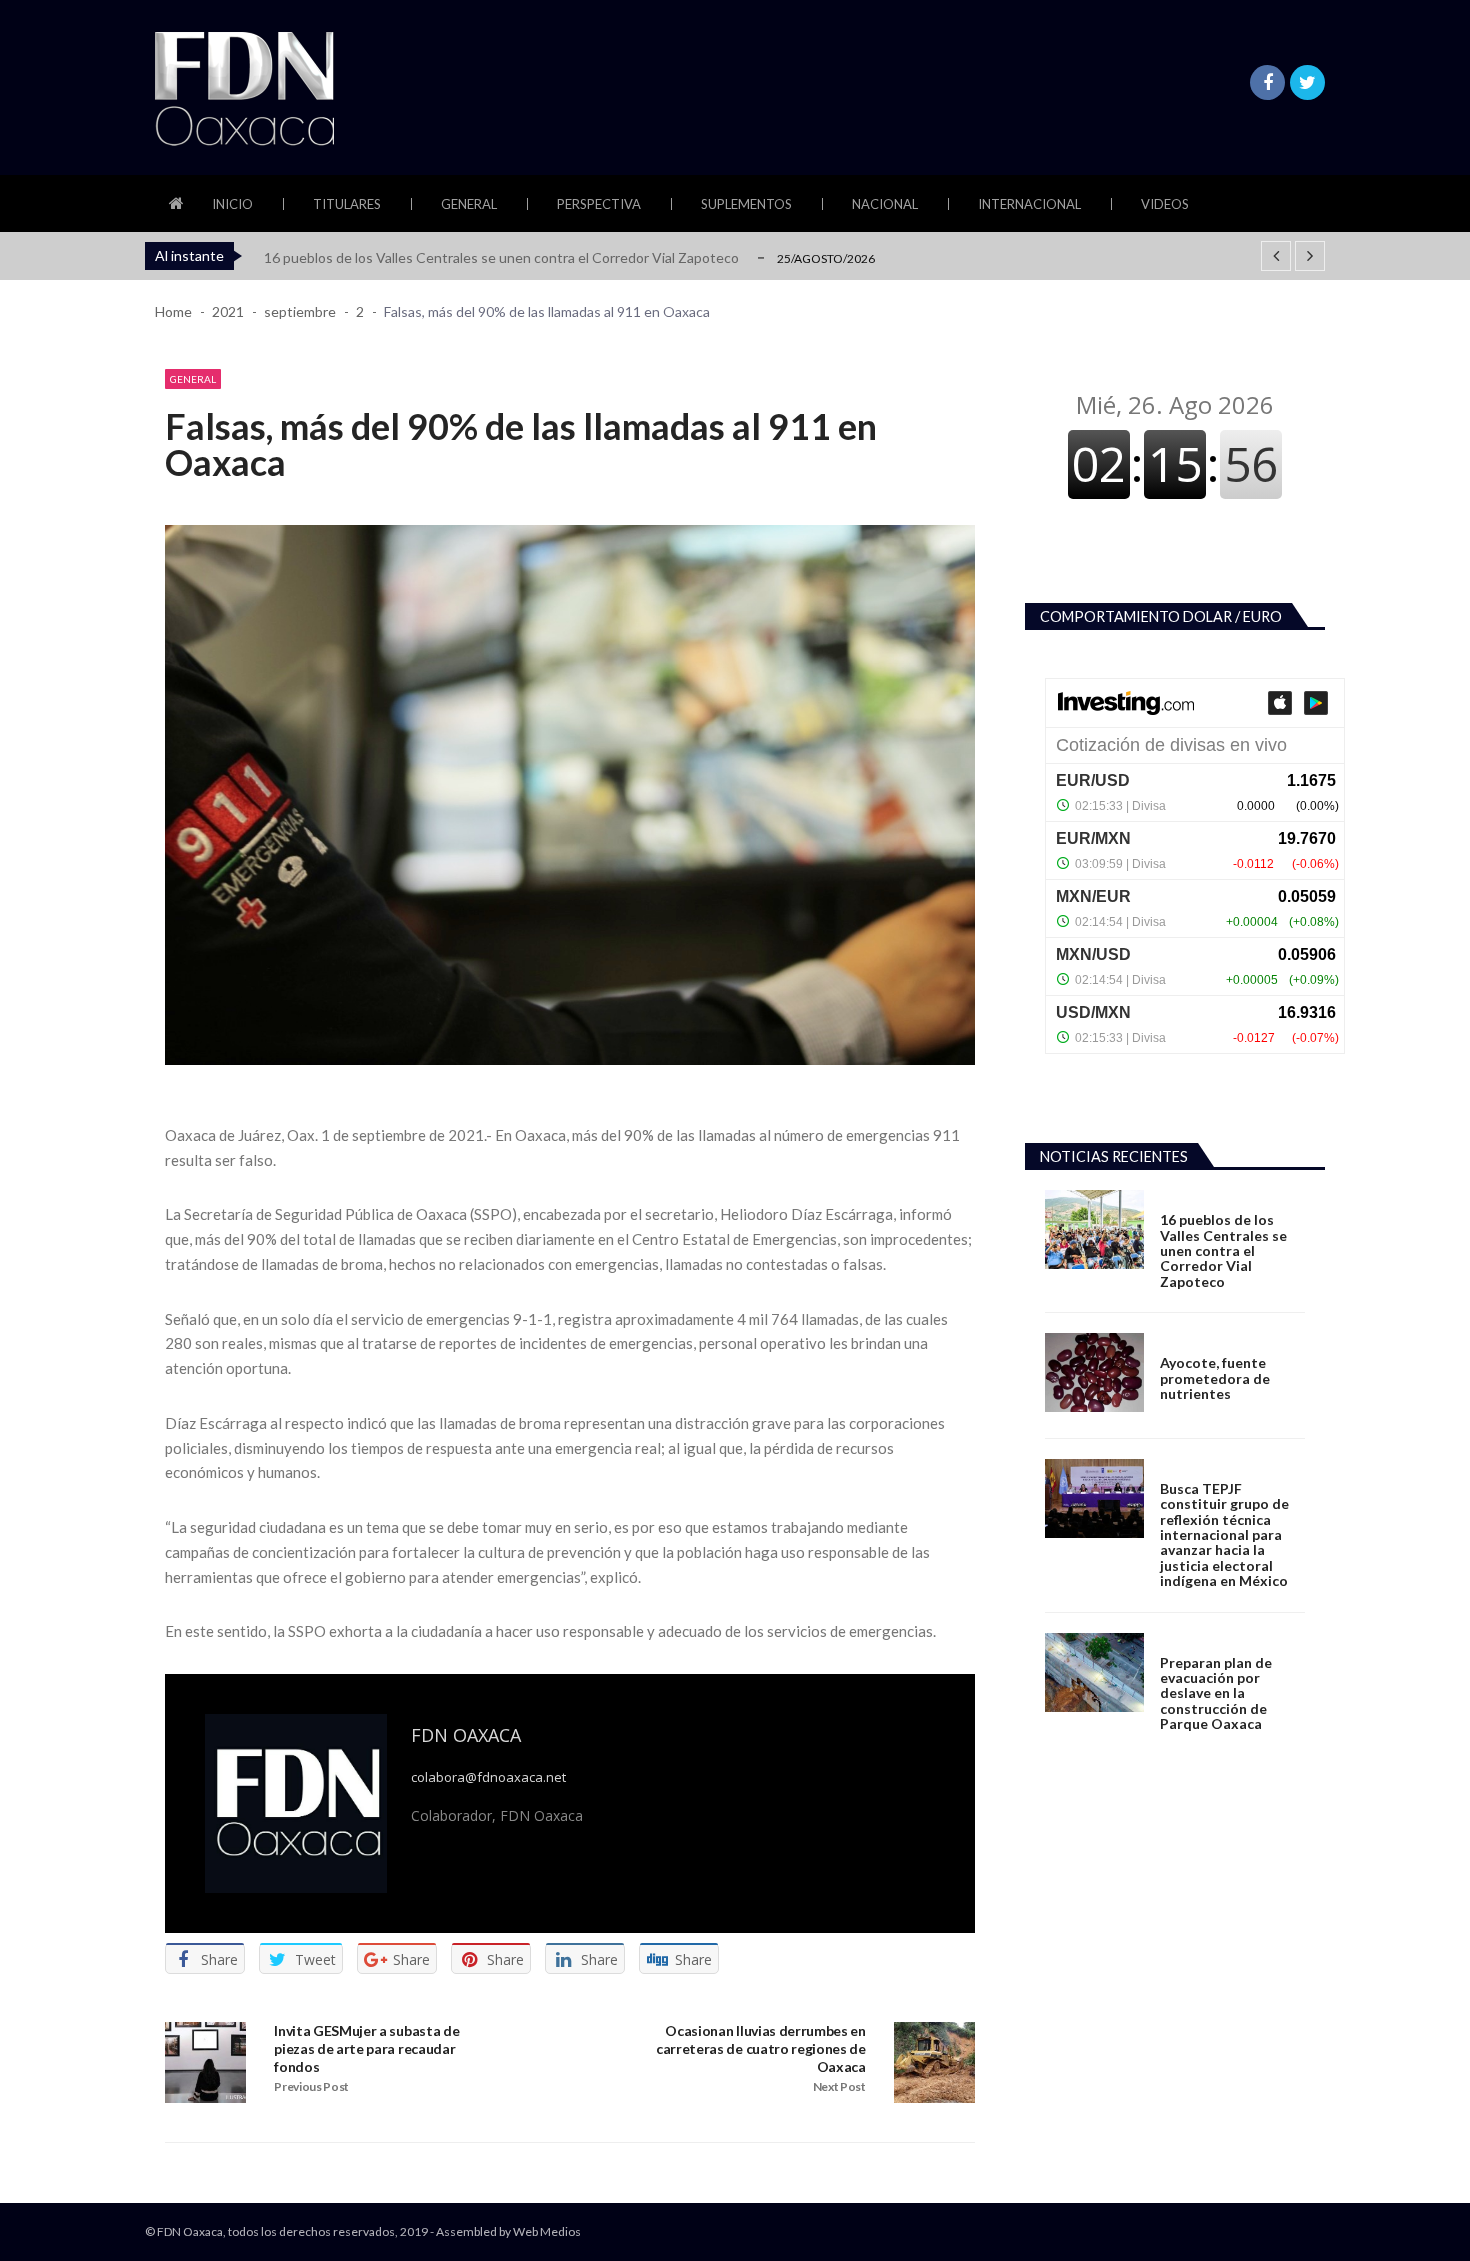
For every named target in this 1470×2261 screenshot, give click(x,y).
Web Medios (547, 2231)
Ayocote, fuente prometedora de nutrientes (1215, 1378)
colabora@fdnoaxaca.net (488, 1777)
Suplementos (746, 204)
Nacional (885, 204)
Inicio (232, 204)
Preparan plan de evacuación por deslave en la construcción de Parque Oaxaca (1216, 1693)
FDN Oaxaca (466, 1735)
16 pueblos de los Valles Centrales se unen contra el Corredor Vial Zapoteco (501, 257)
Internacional (1029, 204)
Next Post (839, 2086)
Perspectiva (599, 204)
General (469, 204)
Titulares (347, 204)
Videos (1165, 204)
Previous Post (311, 2086)
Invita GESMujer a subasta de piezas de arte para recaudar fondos (366, 2048)
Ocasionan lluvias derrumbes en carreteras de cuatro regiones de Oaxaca (761, 2048)
